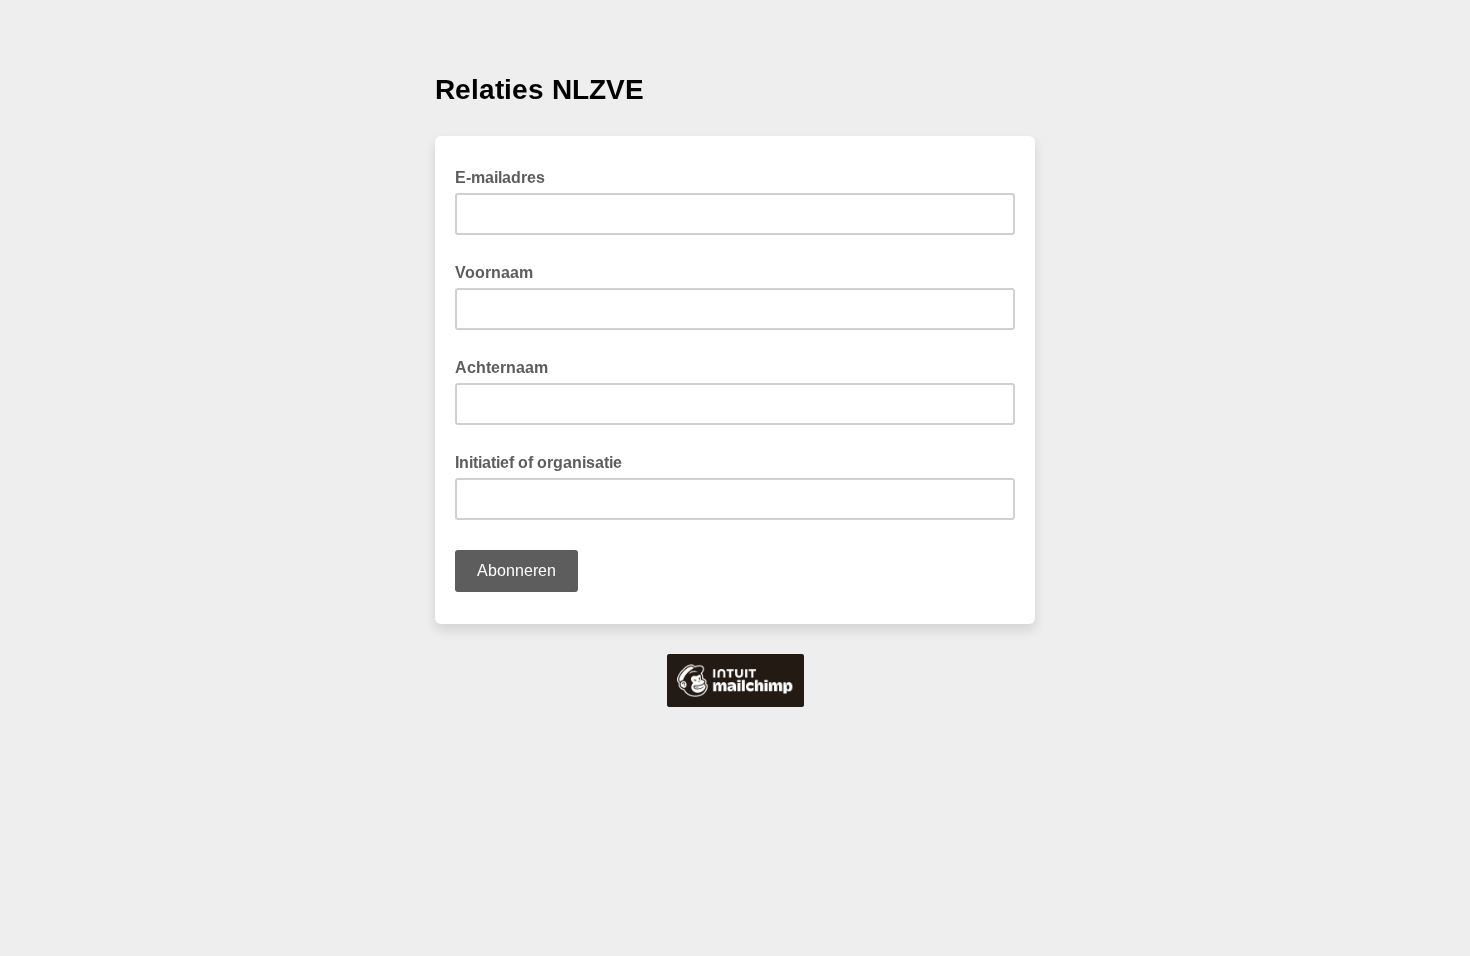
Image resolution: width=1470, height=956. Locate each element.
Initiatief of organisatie (538, 462)
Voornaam (494, 272)
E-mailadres (506, 176)
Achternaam (501, 367)
